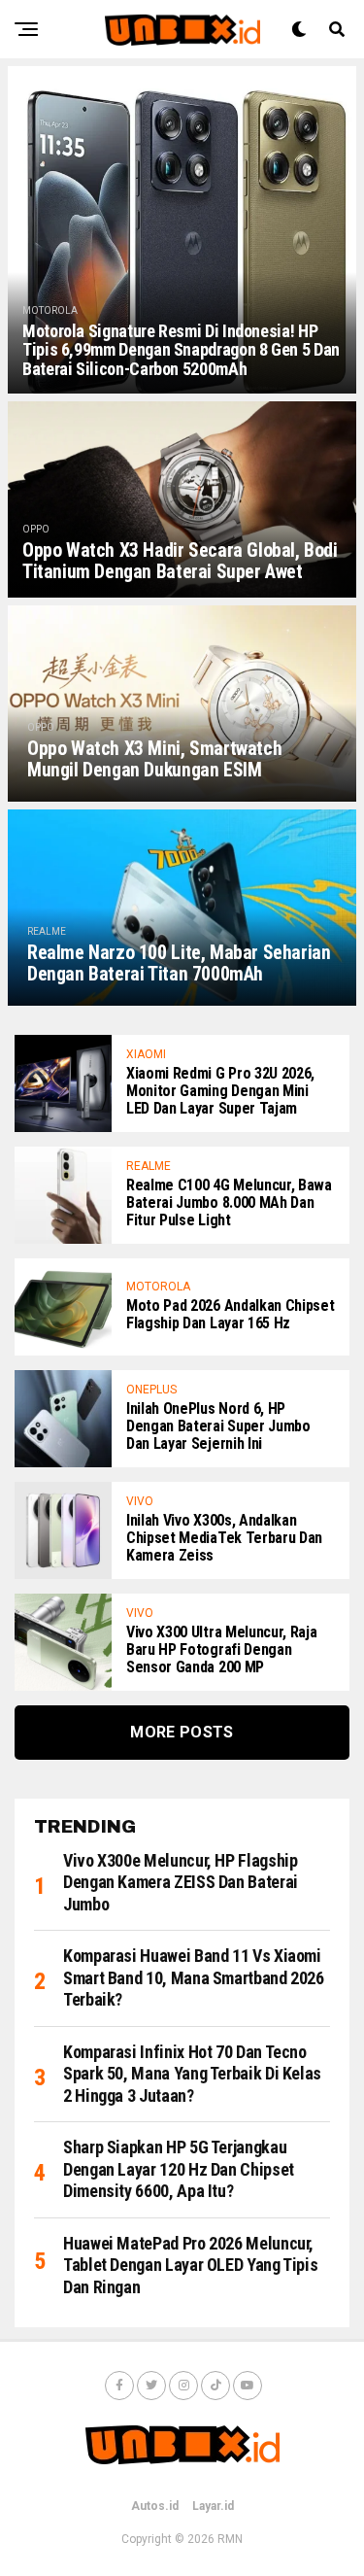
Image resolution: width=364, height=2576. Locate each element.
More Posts (182, 1732)
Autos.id (155, 2506)
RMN (230, 2539)
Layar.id (213, 2506)
